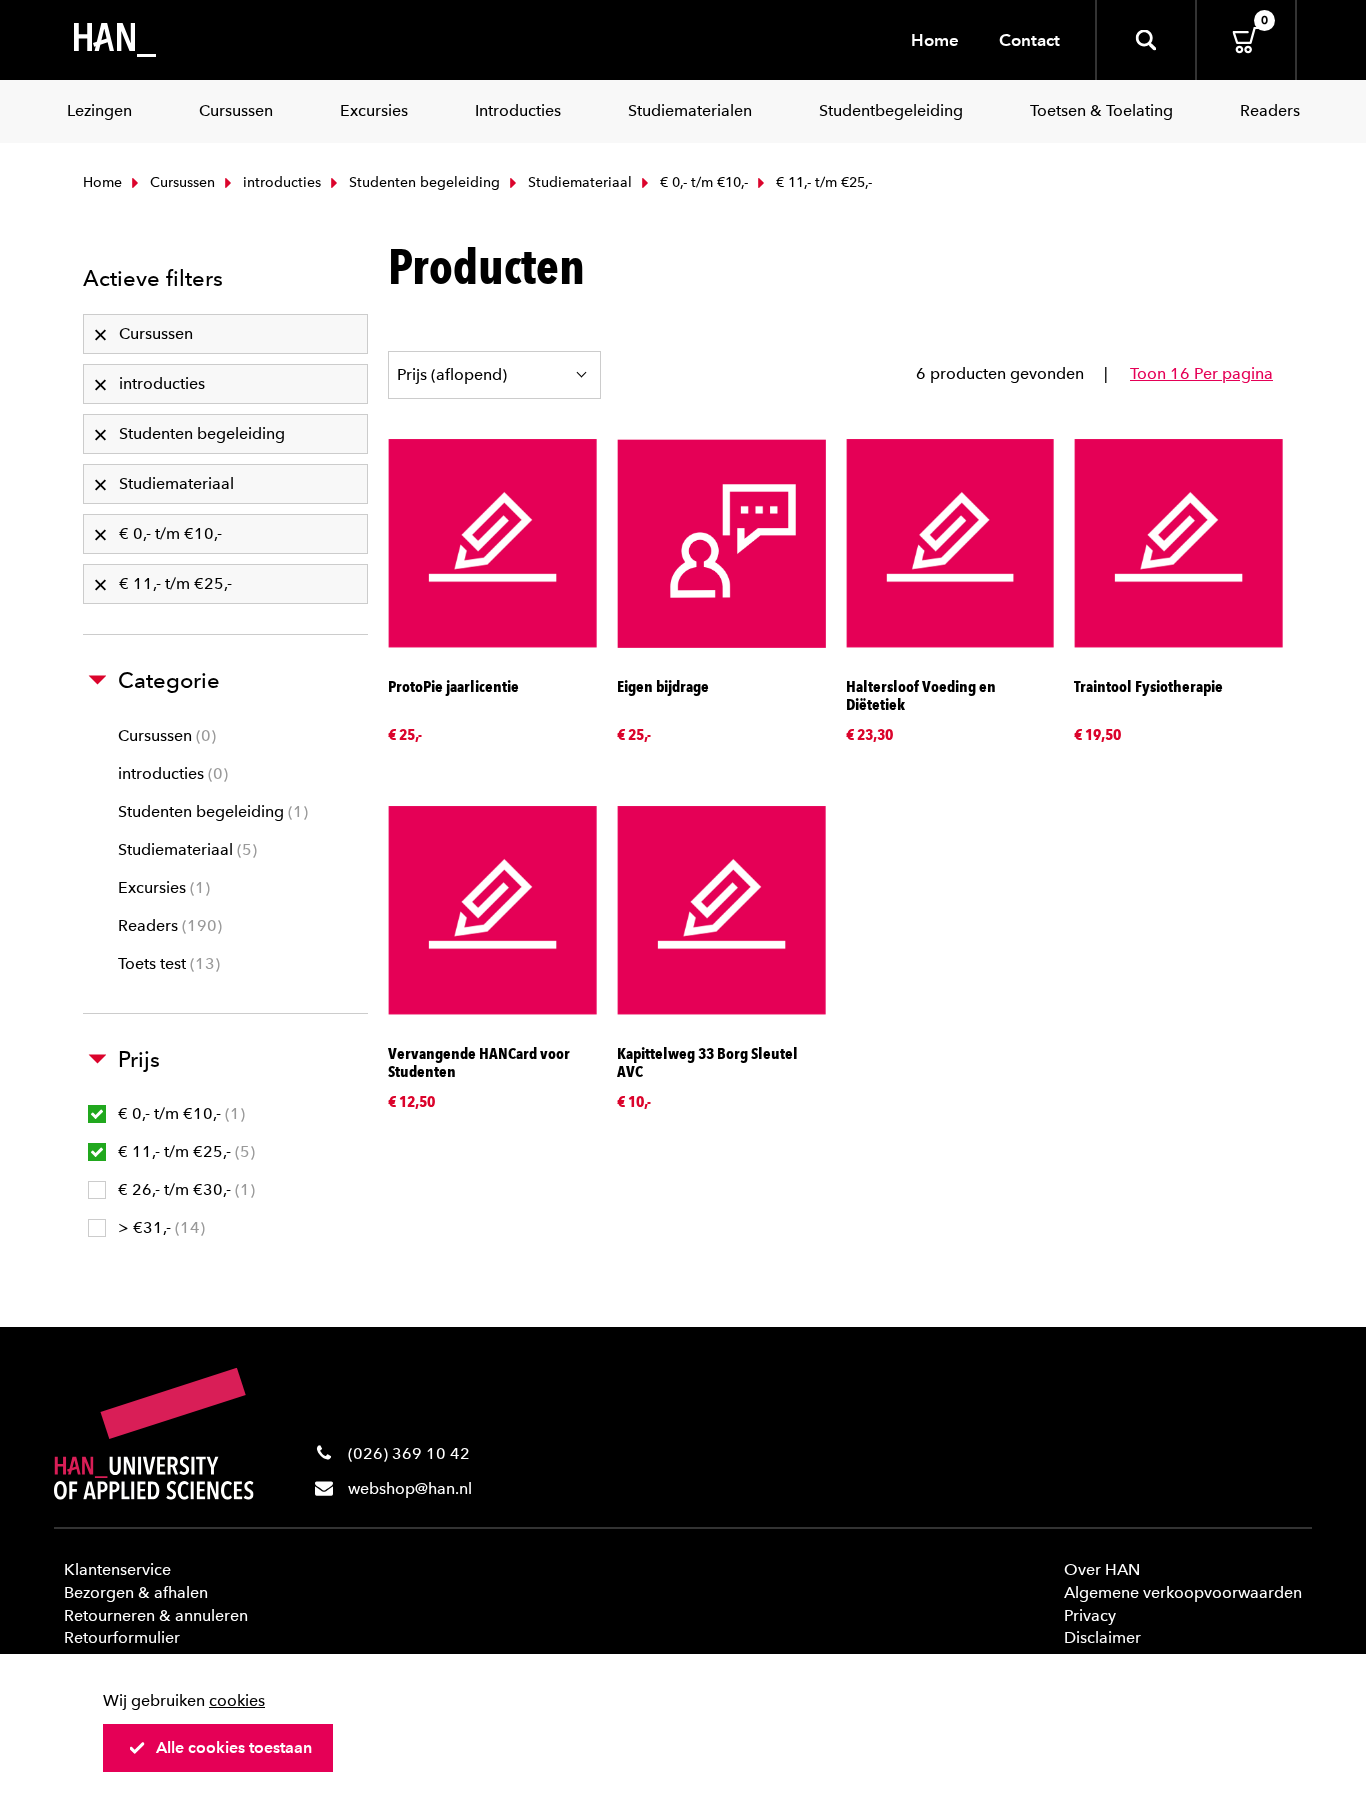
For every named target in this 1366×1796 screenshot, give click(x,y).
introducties (280, 182)
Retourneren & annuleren (156, 1615)
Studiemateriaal (578, 182)
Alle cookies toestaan (234, 1747)
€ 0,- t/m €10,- (702, 182)
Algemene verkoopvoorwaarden (1183, 1592)
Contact (1029, 40)
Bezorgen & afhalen (136, 1592)
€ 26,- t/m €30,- (184, 1189)
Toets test (166, 963)
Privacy (1090, 1615)
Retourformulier (122, 1637)
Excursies (161, 887)
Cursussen (180, 182)
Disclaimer (1102, 1637)
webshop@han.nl (410, 1488)
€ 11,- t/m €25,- (184, 1151)
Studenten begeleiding (422, 182)
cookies (237, 1700)
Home (935, 40)
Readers (167, 925)
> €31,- (159, 1227)
